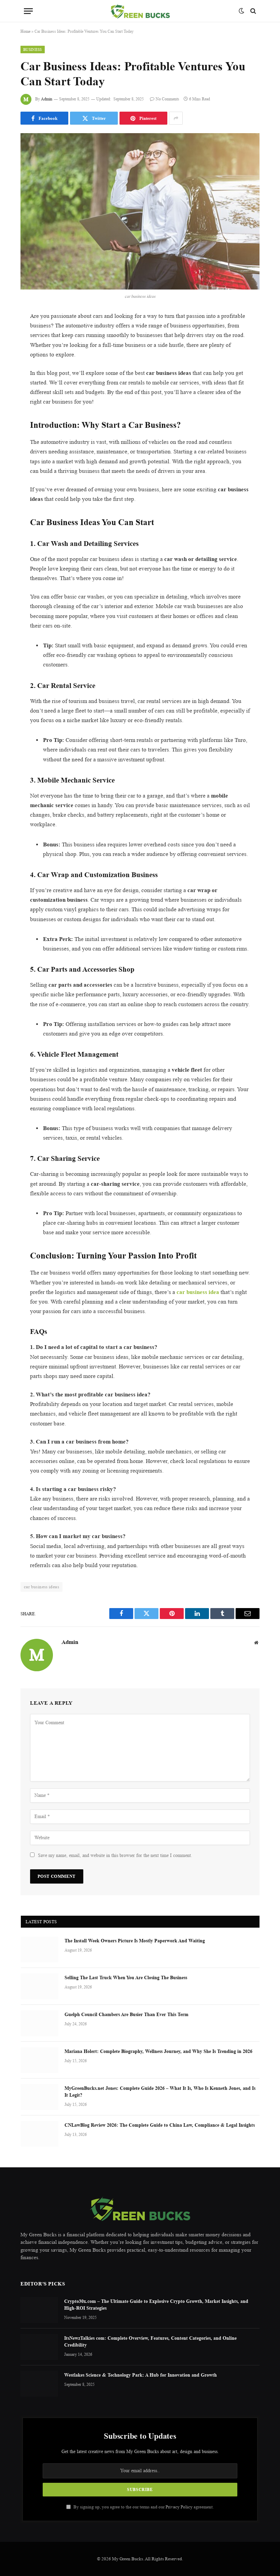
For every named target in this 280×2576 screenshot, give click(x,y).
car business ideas (41, 1587)
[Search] (253, 11)
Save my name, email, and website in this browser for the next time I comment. (115, 1855)
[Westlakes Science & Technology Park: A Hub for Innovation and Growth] (39, 2384)
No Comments (167, 99)
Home (25, 31)
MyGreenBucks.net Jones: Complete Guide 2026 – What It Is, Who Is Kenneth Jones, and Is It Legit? (160, 2091)
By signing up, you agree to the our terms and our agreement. (143, 2507)
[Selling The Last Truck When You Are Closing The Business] (40, 1986)
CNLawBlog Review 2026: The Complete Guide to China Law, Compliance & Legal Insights (160, 2125)
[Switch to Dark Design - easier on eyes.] (241, 11)
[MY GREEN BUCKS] (140, 11)
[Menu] (28, 11)
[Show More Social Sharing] (176, 118)
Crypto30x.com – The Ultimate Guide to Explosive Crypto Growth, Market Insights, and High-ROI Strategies (156, 2304)
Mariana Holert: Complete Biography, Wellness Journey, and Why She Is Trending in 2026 (158, 2051)
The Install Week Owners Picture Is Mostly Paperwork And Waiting (135, 1940)
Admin (47, 99)
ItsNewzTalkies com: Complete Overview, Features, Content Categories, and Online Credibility (150, 2341)
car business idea (198, 1292)
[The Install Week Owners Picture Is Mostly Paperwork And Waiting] (40, 1949)
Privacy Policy (179, 2507)
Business (33, 50)
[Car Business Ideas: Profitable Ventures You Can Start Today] (140, 211)
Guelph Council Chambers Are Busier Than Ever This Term (127, 2014)
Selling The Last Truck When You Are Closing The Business (126, 1977)
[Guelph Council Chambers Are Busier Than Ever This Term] (40, 2023)
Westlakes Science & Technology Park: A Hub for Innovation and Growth (141, 2375)
